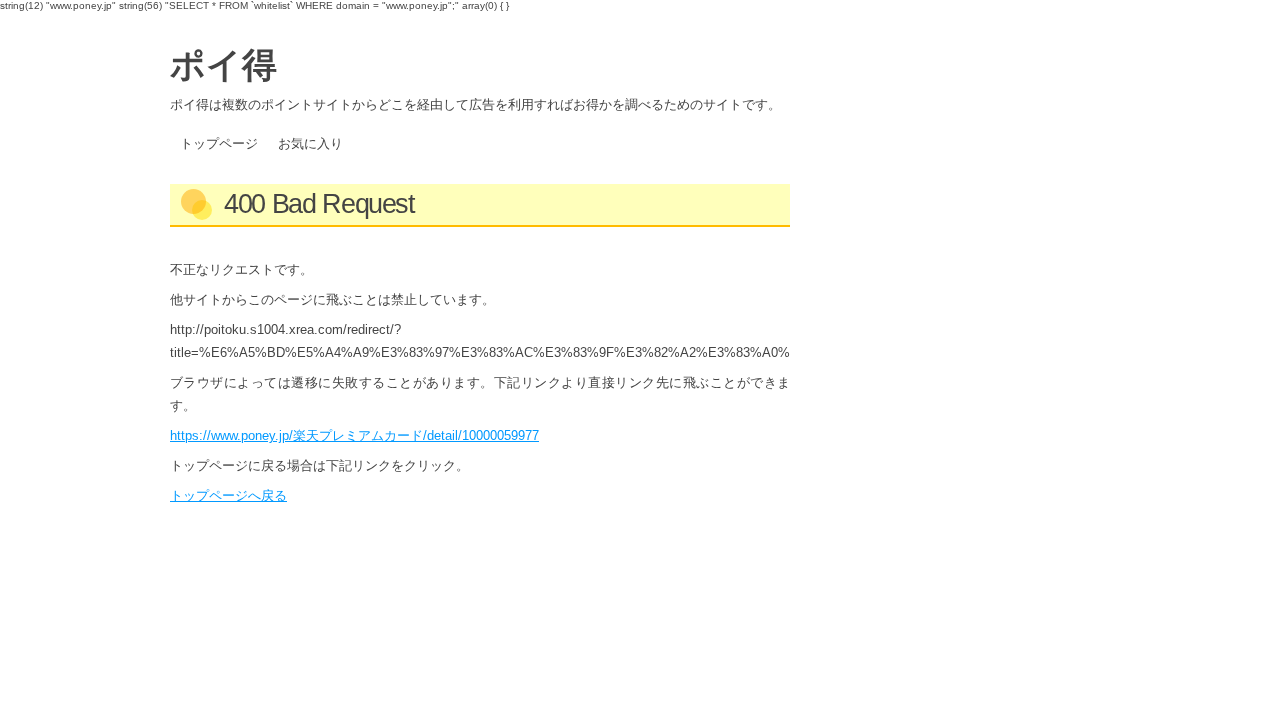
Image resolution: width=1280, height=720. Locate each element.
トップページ (219, 143)
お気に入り (310, 143)
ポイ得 (223, 63)
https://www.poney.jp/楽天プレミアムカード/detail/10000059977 (354, 435)
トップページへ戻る (228, 495)
